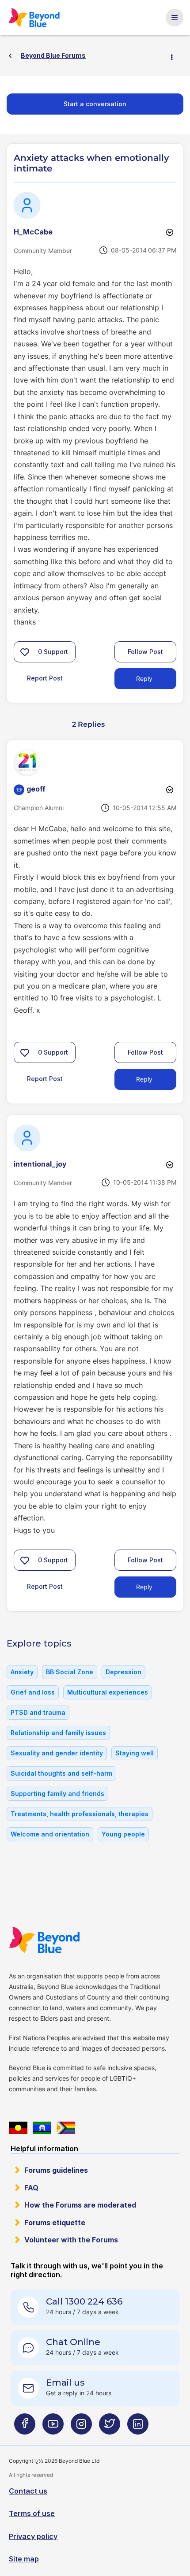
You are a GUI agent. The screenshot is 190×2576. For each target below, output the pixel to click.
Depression (123, 1672)
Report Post (45, 678)
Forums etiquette (55, 2223)
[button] (25, 652)
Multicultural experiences (108, 1692)
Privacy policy (33, 2536)
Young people (123, 1834)
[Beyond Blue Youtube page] (53, 2427)
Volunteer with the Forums (71, 2240)
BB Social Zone (70, 1672)
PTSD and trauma (38, 1712)
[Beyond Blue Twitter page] (110, 2427)
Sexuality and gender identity (57, 1753)
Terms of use (32, 2513)
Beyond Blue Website (49, 1940)
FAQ (31, 2188)
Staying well (135, 1753)
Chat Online (73, 2342)
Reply (144, 678)
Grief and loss (33, 1692)
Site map (24, 2559)
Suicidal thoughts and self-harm (61, 1773)
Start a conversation (95, 104)
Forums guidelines (56, 2170)
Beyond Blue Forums (38, 18)
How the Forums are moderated (80, 2205)
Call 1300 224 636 (84, 2301)
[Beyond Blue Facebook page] (25, 2427)
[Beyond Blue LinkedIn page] (138, 2427)
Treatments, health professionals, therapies (80, 1814)
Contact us (28, 2491)
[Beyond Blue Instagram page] (81, 2427)
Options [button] (175, 56)
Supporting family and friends (57, 1794)
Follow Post (145, 652)
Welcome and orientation (50, 1834)
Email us (65, 2383)
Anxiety (22, 1672)
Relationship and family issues (58, 1733)
